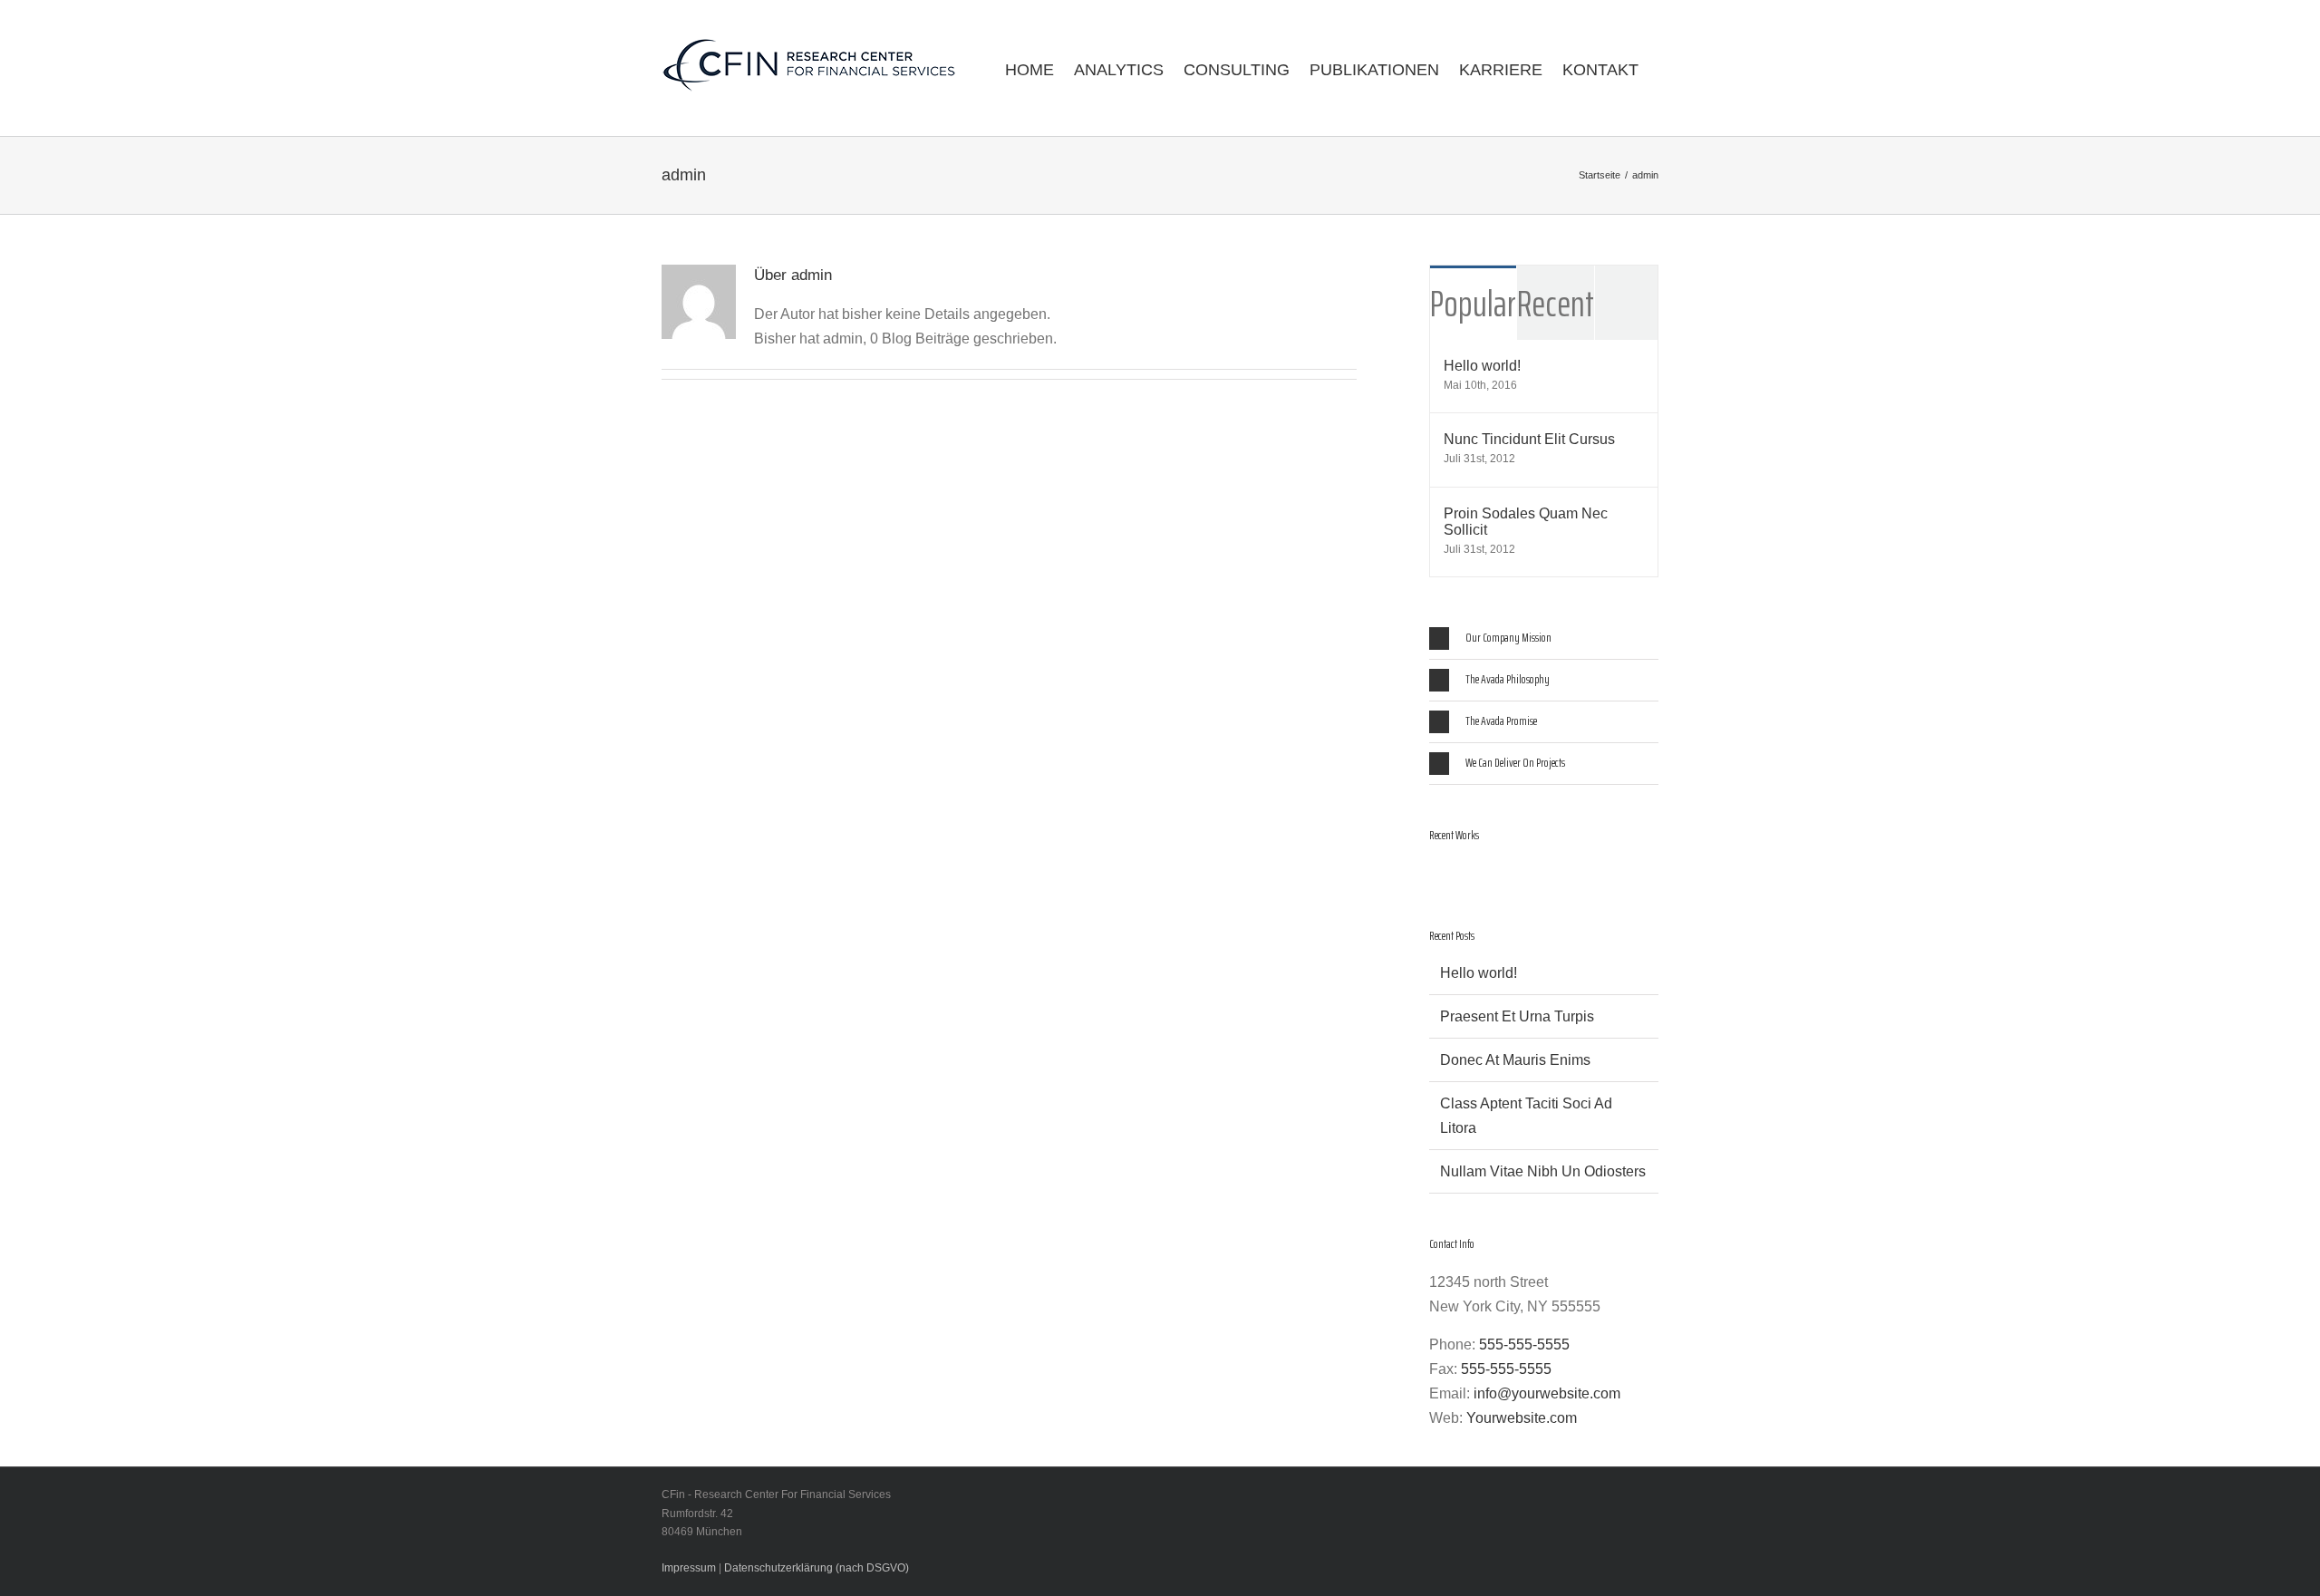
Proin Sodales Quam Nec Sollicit (1526, 522)
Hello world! (1482, 366)
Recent (1556, 304)
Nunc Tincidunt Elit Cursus (1529, 439)
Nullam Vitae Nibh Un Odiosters (1543, 1171)
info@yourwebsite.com (1547, 1393)
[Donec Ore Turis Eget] (1431, 875)
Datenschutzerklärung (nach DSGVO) (817, 1568)
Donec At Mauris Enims (1515, 1060)
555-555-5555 (1524, 1345)
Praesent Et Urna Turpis (1517, 1016)
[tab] (1544, 638)
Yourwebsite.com (1522, 1418)
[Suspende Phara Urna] (1437, 875)
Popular (1473, 304)
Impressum (689, 1568)
